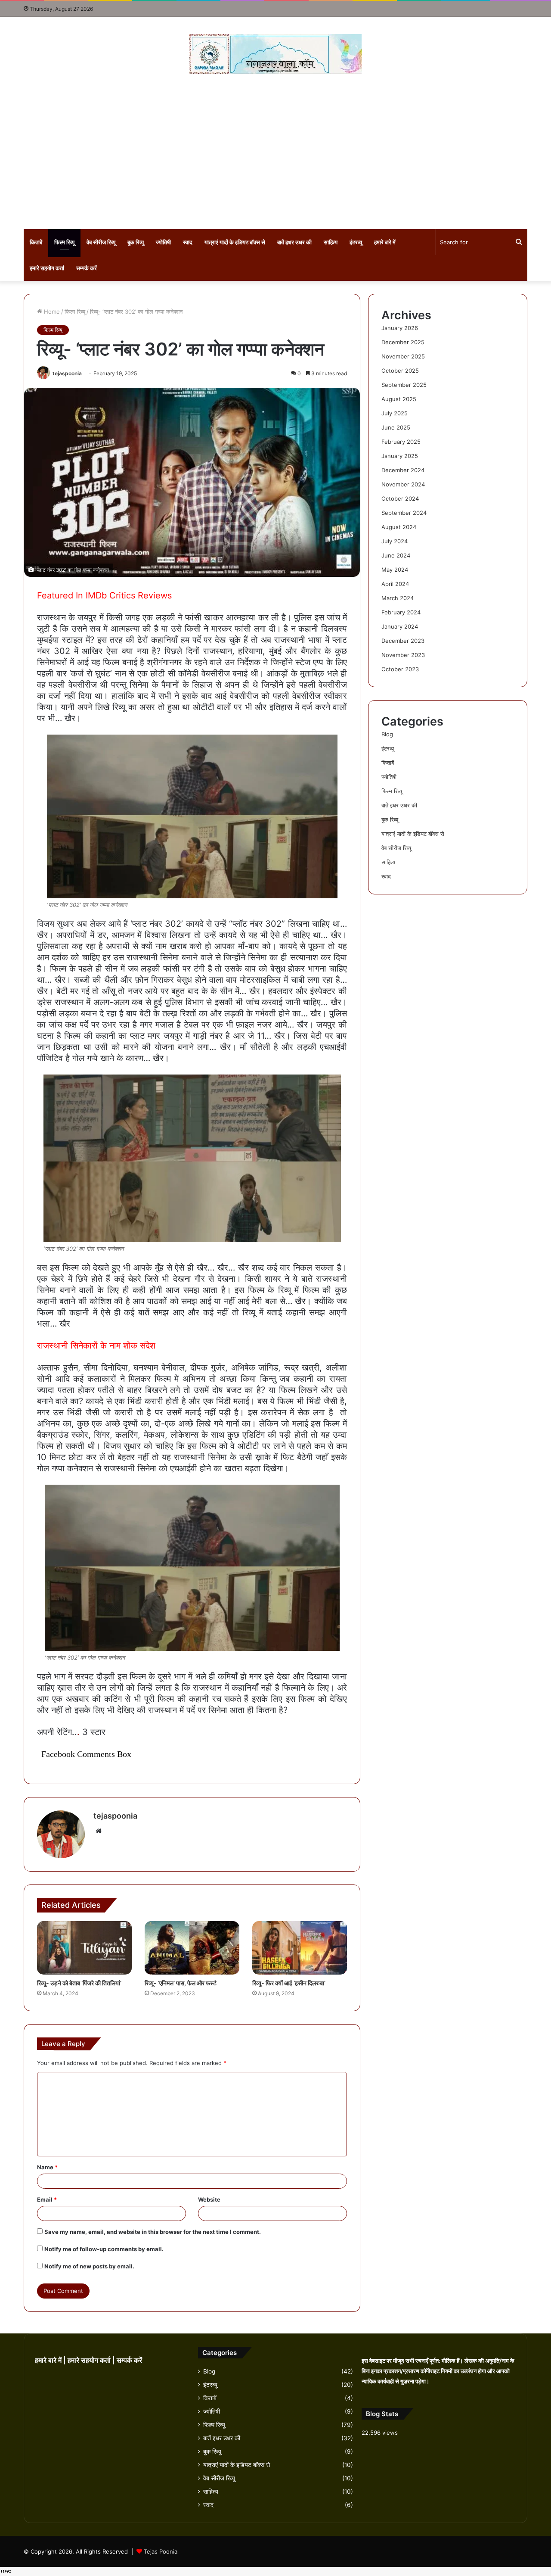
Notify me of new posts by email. (89, 2266)
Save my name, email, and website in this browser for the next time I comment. (153, 2232)
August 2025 (399, 399)
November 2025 (403, 356)
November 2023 (403, 655)
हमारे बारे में (385, 242)
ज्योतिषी (163, 242)
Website (209, 2199)
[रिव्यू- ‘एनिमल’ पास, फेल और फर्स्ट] (192, 1948)
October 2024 (400, 498)
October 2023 (400, 669)
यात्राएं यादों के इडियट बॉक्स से (235, 242)
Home (51, 311)
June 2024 (396, 555)
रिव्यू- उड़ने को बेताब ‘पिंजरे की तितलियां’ (79, 1983)
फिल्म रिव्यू (64, 242)
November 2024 (403, 484)
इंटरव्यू (356, 242)
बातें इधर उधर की (294, 242)
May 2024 (395, 570)
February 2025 (401, 442)
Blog (387, 734)
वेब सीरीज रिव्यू (101, 242)
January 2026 (400, 328)
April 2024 (395, 584)
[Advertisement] (275, 152)
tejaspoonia (67, 373)
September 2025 (404, 385)
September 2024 (404, 513)
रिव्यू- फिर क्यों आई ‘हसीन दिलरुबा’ (289, 1983)
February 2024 (401, 612)
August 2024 (399, 527)
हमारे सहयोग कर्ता (47, 268)
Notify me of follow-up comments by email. (104, 2249)
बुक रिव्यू (136, 242)
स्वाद (188, 242)
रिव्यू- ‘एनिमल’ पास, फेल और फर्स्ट (181, 1983)
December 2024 (403, 470)
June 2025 (396, 427)
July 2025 (395, 413)
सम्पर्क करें (87, 268)
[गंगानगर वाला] (275, 54)
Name (47, 2167)
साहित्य (331, 242)
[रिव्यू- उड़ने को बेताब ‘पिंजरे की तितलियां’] (84, 1948)
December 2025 (403, 342)
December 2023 (403, 641)
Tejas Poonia (161, 2551)
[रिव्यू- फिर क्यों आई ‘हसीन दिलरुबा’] (300, 1948)
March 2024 (398, 598)
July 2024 (395, 541)
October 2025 (400, 371)
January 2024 (400, 626)
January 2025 (400, 456)
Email (47, 2199)
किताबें (36, 242)
